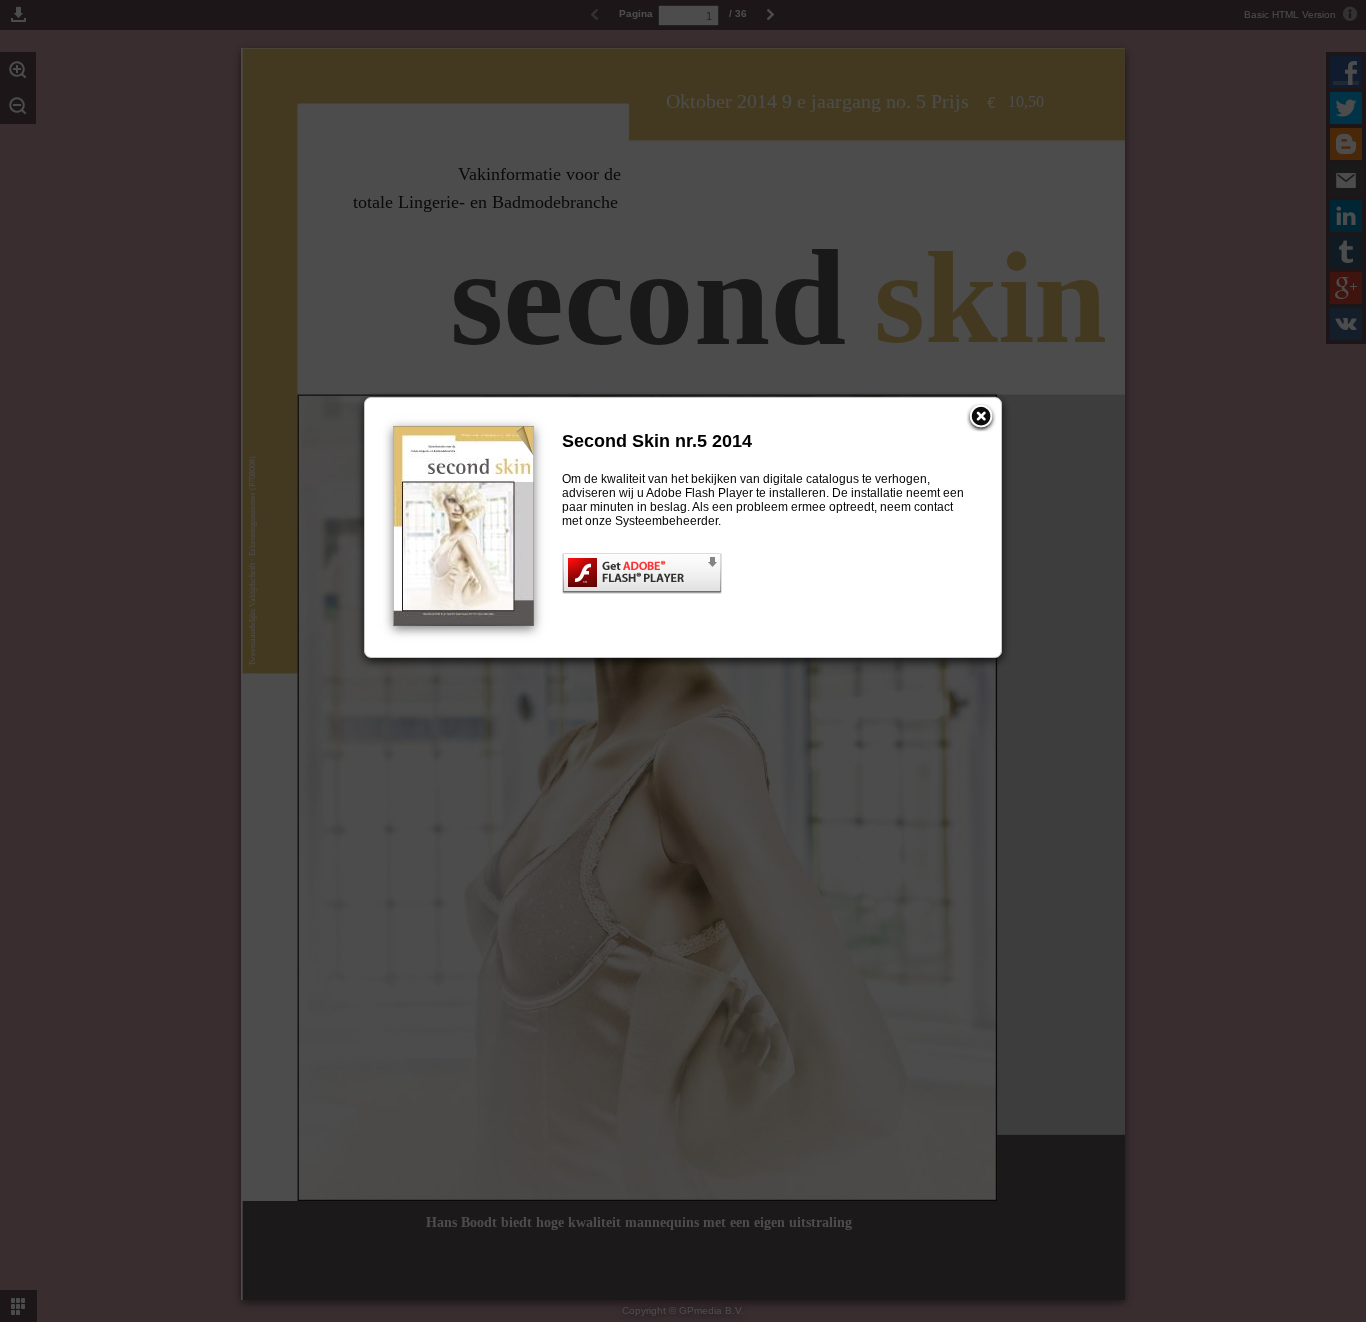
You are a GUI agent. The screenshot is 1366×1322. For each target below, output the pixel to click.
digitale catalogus (811, 479)
